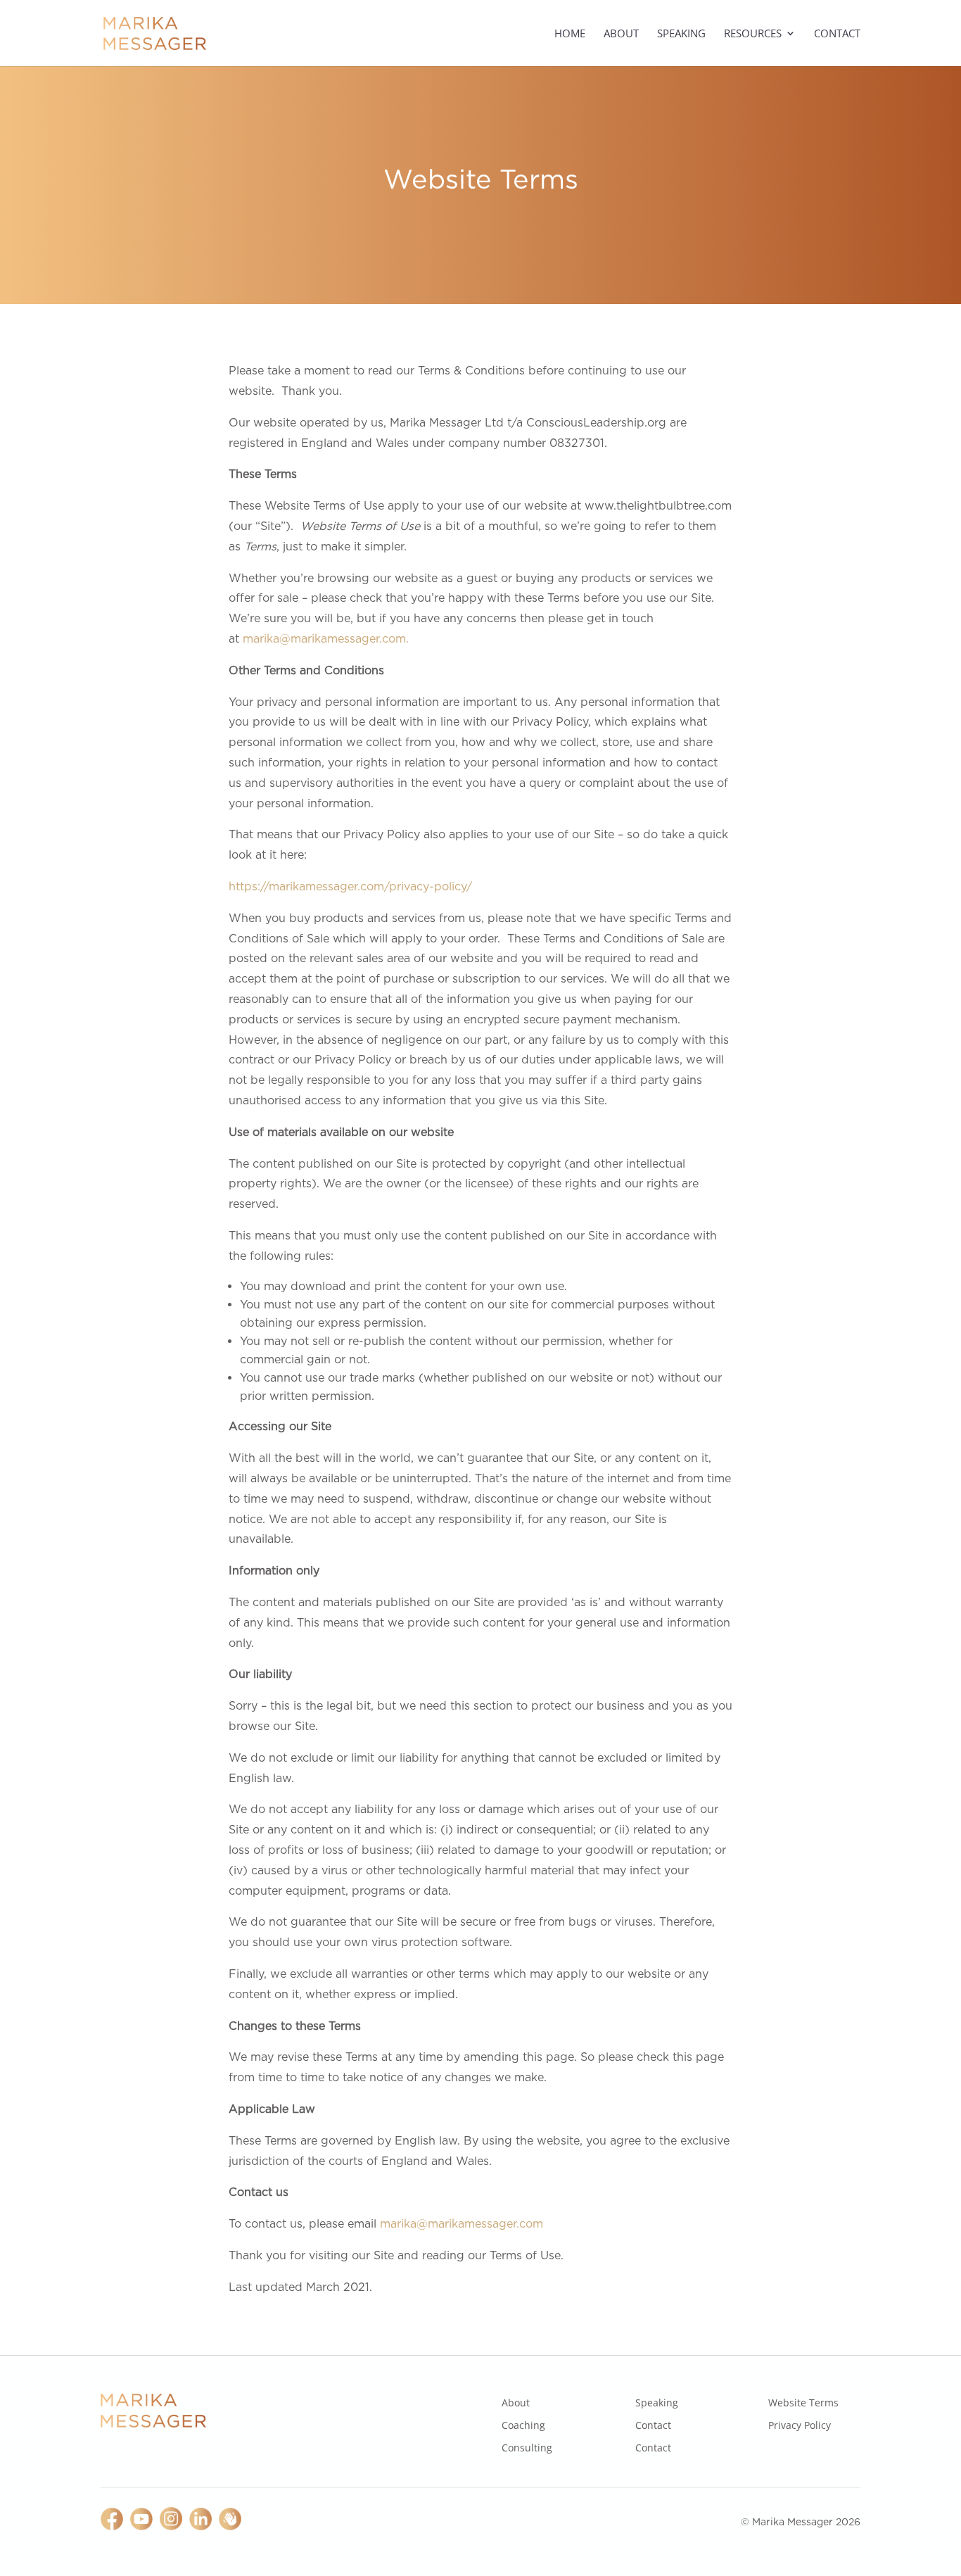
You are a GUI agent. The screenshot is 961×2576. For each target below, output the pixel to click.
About (621, 34)
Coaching (523, 2425)
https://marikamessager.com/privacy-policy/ (350, 886)
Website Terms (803, 2403)
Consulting (527, 2448)
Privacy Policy (800, 2425)
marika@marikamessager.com (462, 2224)
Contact (837, 34)
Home (570, 34)
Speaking (681, 34)
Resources (753, 34)
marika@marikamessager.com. (326, 639)
